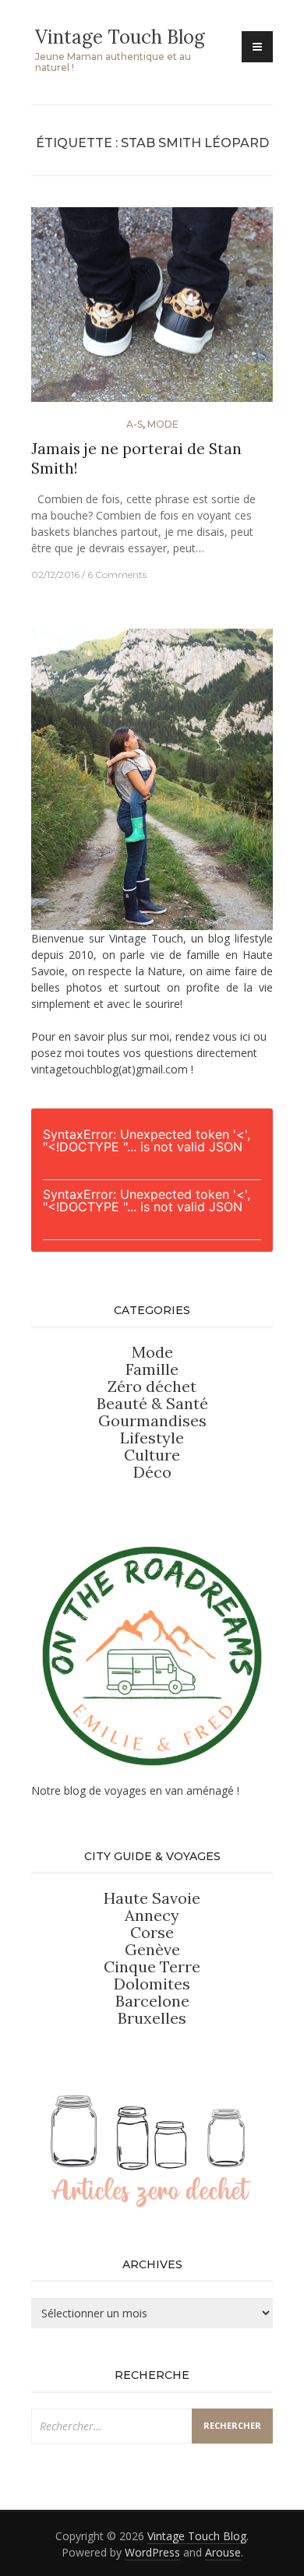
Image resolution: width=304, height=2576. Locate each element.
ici (245, 1036)
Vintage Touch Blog (120, 37)
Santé (187, 1403)
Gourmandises (152, 1420)
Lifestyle (152, 1438)
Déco (152, 1472)
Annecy (152, 1915)
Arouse (223, 2552)
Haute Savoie (152, 1898)
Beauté (124, 1403)
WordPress (152, 2552)
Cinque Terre (152, 1966)
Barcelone (152, 2001)
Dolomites (152, 1984)
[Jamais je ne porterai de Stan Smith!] (152, 311)
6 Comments (117, 574)
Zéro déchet (152, 1386)
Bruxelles (152, 2018)
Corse (152, 1932)
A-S (134, 424)
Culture (152, 1455)
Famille (152, 1369)
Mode (163, 424)
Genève (152, 1949)
